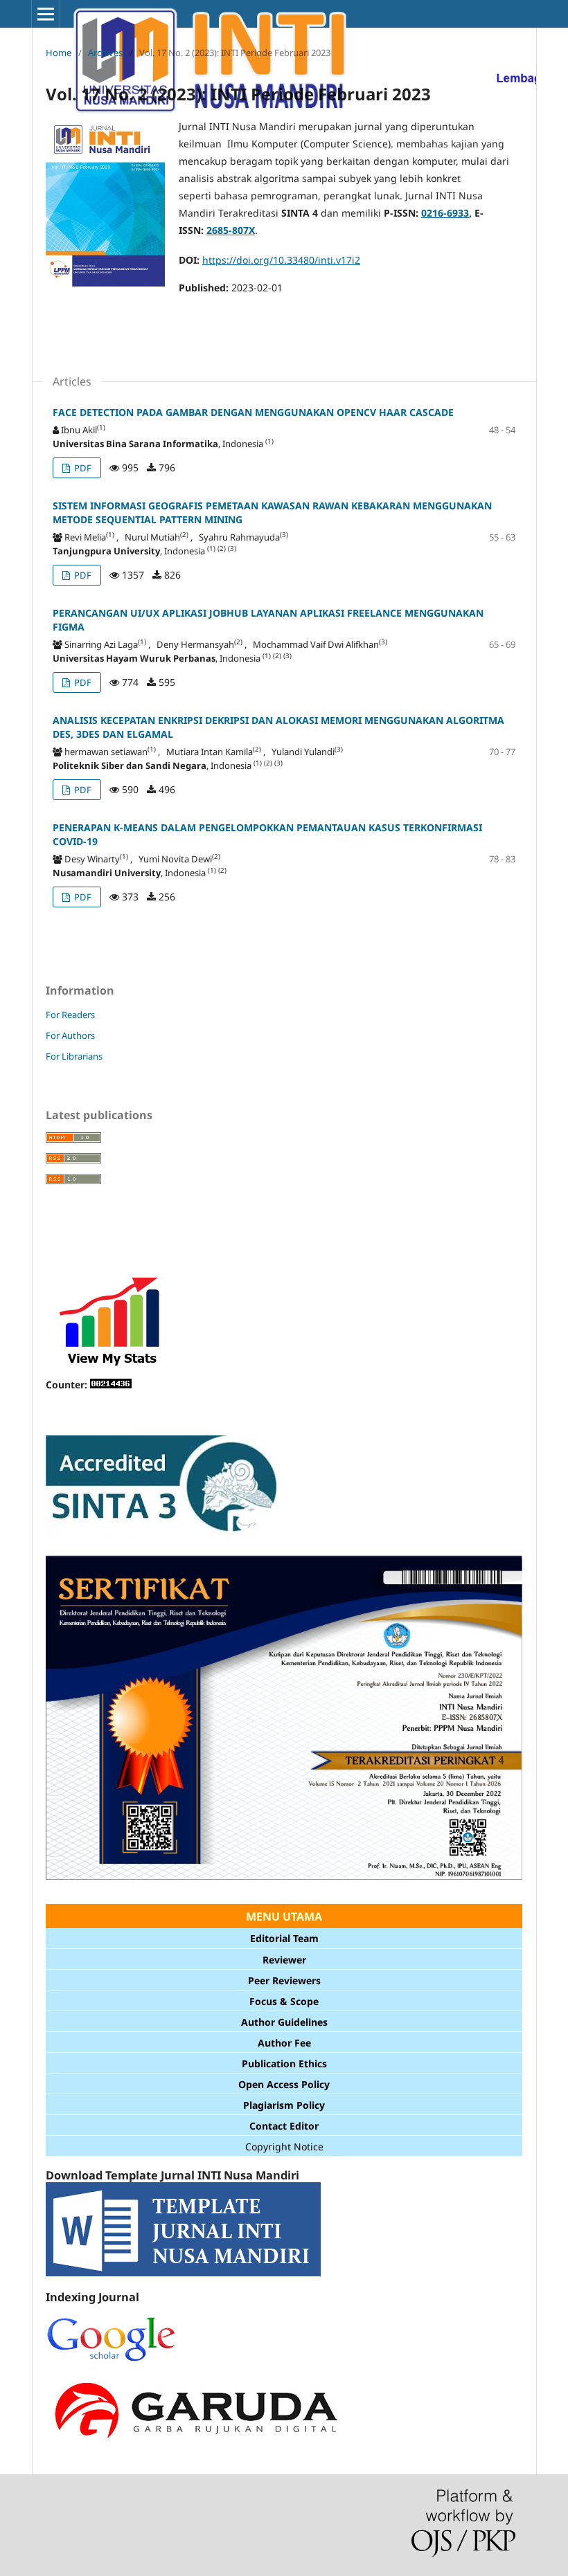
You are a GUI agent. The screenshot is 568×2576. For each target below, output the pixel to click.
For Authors (70, 1035)
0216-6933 (445, 213)
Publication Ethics (284, 2063)
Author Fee (284, 2043)
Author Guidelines (284, 2022)
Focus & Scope (284, 2001)
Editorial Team (284, 1938)
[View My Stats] (111, 1367)
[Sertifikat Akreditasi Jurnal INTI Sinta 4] (284, 1885)
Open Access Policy (284, 2084)
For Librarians (74, 1056)
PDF (82, 468)
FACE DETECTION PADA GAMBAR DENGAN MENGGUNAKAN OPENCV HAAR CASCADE (253, 412)
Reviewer (284, 1960)
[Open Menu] (46, 14)
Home (59, 53)
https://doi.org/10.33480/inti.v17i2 (281, 260)
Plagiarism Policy (284, 2105)
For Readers (70, 1015)
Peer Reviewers (284, 1980)
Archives (105, 53)
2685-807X (231, 230)
